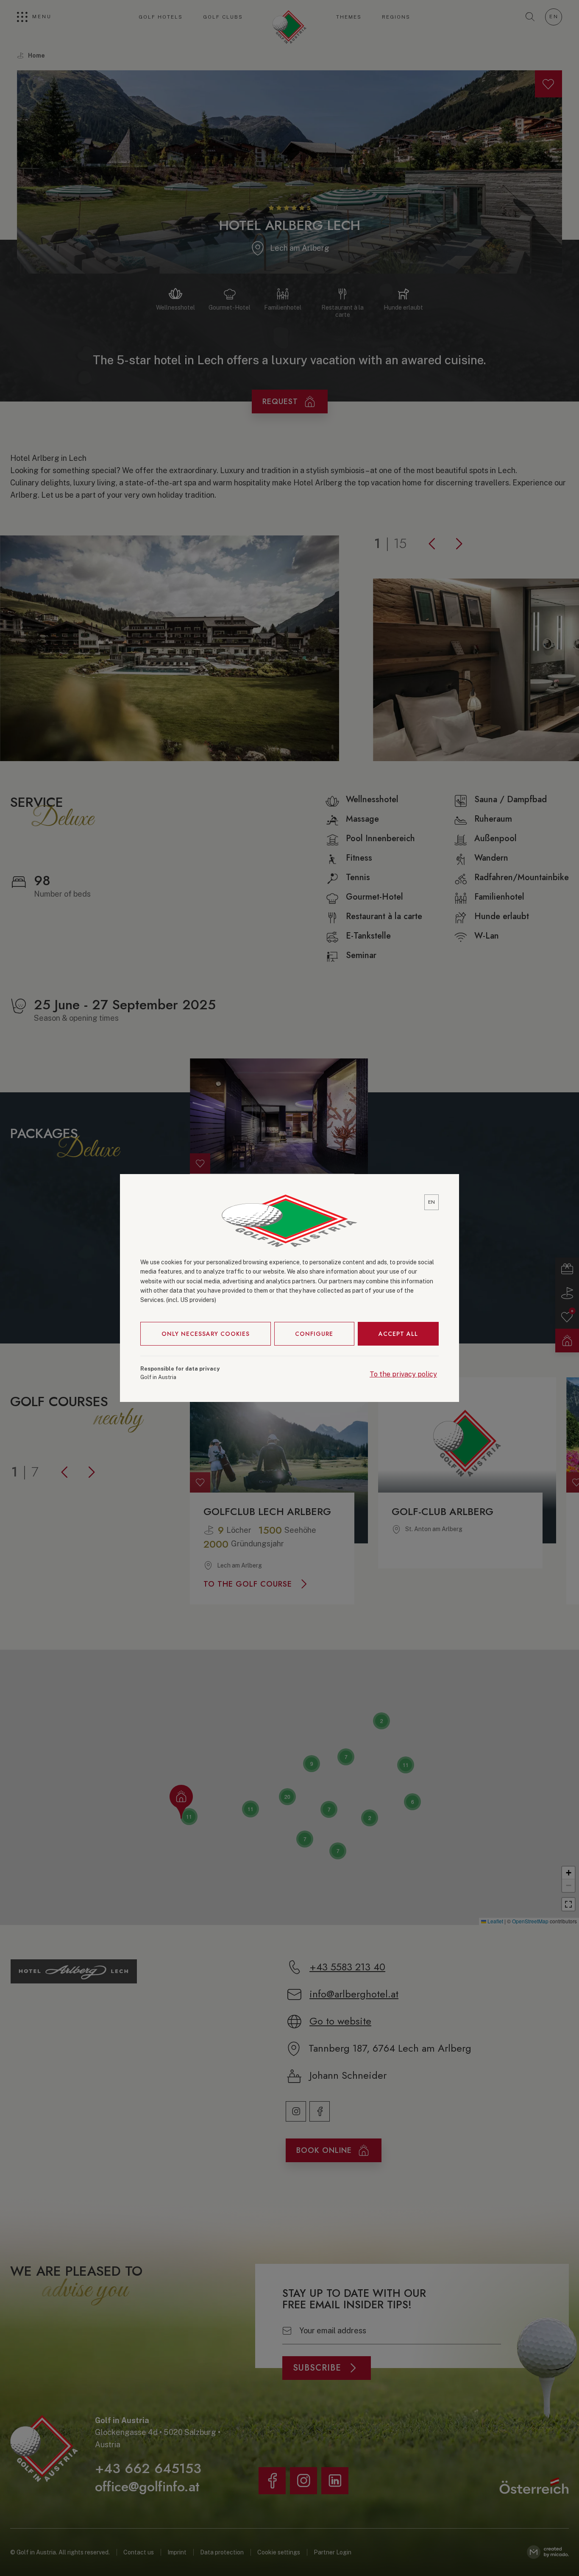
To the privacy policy (403, 1374)
